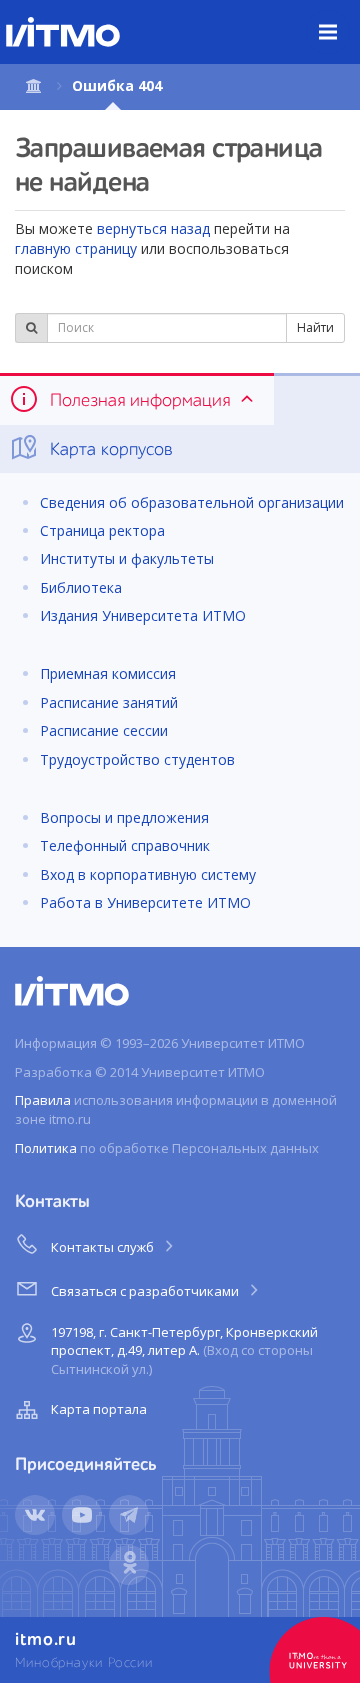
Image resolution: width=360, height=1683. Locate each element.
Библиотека (81, 587)
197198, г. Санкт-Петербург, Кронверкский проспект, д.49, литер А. (184, 1350)
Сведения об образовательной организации (192, 502)
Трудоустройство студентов (137, 759)
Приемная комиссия (108, 673)
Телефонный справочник (125, 845)
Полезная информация (140, 401)
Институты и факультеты (127, 558)
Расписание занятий (109, 702)
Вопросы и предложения (124, 817)
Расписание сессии (104, 730)
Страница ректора (102, 530)
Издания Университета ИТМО (143, 615)
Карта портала (99, 1409)
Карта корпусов (109, 450)
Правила (43, 1100)
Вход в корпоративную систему (148, 874)
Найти (315, 327)
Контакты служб (104, 1247)
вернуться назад (153, 228)
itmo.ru (46, 1640)
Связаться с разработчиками (146, 1291)
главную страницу (76, 248)
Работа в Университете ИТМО (145, 902)
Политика (46, 1148)
